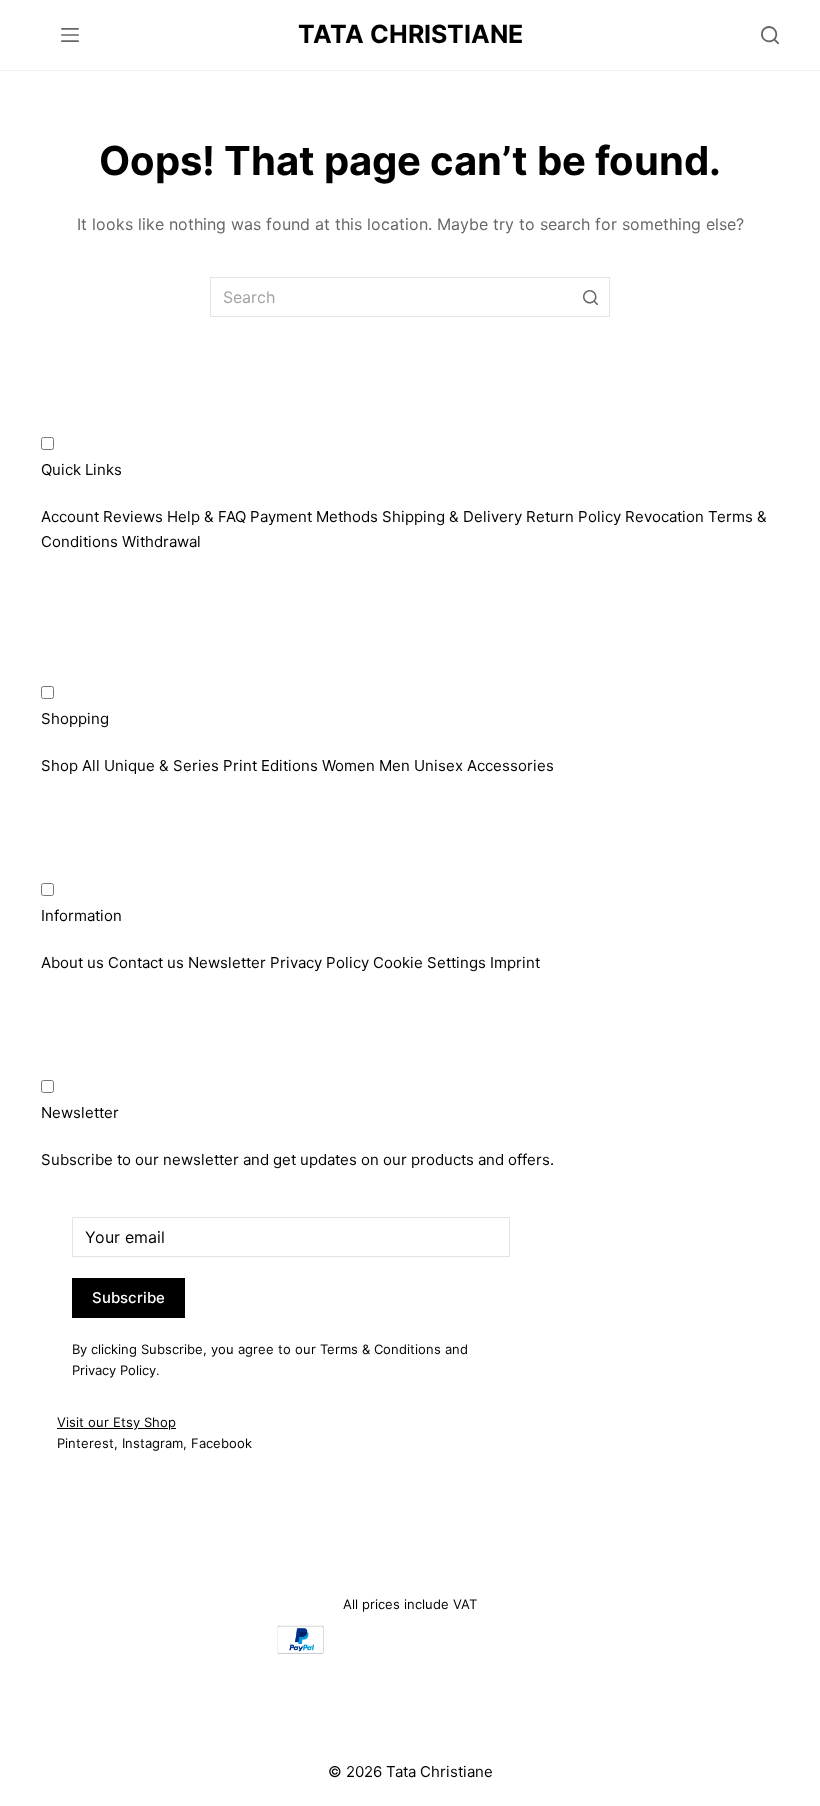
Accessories (510, 765)
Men (394, 765)
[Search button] (590, 297)
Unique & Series (161, 765)
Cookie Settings (429, 962)
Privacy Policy (319, 962)
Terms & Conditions (380, 1349)
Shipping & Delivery (452, 516)
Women (348, 765)
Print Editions (270, 765)
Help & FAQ (206, 516)
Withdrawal (161, 541)
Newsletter (227, 962)
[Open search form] (770, 35)
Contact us (146, 962)
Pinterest (85, 1443)
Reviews (133, 516)
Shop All (70, 765)
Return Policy (573, 516)
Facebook (221, 1443)
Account (70, 516)
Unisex (438, 765)
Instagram (152, 1443)
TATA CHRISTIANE (410, 34)
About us (72, 962)
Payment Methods (314, 516)
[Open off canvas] (70, 35)
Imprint (515, 962)
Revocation (664, 516)
